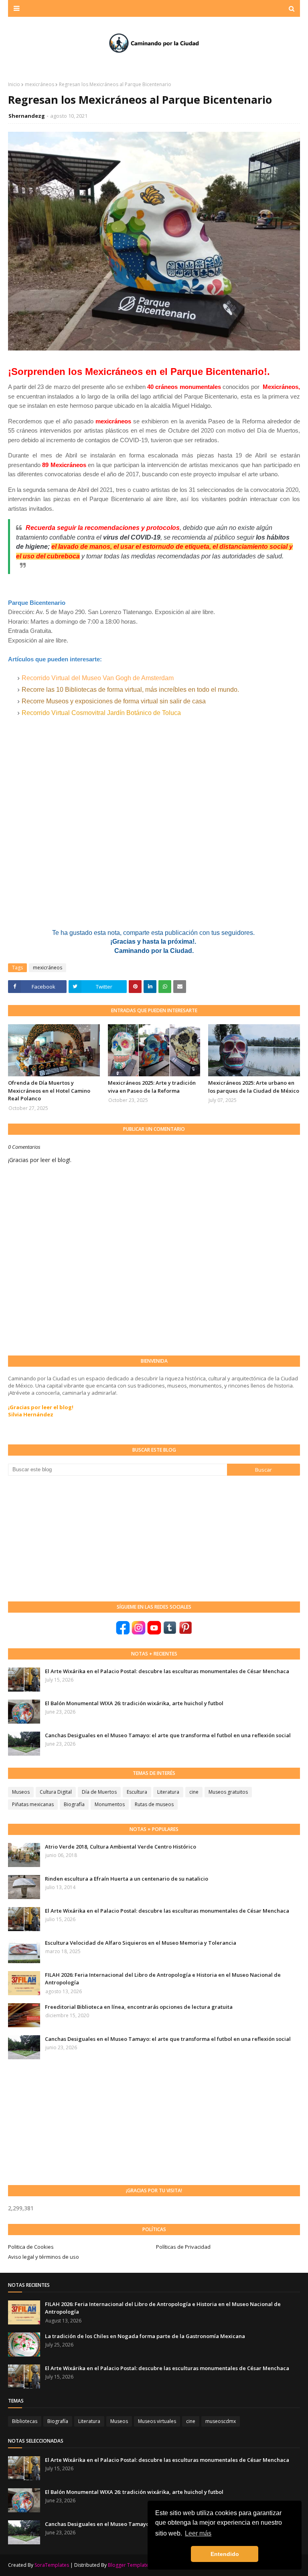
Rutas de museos (154, 1804)
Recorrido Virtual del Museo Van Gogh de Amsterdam (98, 678)
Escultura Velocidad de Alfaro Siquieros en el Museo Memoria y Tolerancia (141, 1943)
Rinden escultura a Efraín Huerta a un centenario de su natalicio (127, 1879)
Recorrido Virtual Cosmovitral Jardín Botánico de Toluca (101, 713)
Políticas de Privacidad (183, 2247)
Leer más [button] (198, 2533)
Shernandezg (27, 116)
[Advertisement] (68, 1538)
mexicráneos (40, 84)
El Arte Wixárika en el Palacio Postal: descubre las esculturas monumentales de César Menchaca (167, 1671)
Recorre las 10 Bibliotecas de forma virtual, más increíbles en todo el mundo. (130, 690)
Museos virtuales (157, 2421)
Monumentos (110, 1804)
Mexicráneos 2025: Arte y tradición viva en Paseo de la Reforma (152, 1087)
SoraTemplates (52, 2565)
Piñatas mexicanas (33, 1804)
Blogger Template (128, 2565)
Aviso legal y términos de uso (44, 2257)
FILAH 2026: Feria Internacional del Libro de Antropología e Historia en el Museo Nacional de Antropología (163, 1979)
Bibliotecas (25, 2421)
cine (194, 1792)
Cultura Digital (56, 1792)
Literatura (168, 1792)
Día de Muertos (99, 1792)
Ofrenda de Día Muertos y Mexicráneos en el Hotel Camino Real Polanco (49, 1091)
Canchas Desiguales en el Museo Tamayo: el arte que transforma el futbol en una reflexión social (168, 1735)
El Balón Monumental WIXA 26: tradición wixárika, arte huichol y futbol (134, 1703)
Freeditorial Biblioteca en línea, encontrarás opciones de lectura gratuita (139, 2007)
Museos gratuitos (228, 1792)
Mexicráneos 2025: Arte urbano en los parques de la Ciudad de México (254, 1087)
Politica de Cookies (31, 2247)
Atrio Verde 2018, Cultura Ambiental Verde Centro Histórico (121, 1847)
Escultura (137, 1792)
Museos (21, 1792)
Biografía (74, 1804)
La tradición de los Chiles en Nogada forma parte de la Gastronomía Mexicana (145, 2336)
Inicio (14, 84)
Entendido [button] (225, 2554)
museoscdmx (221, 2421)
